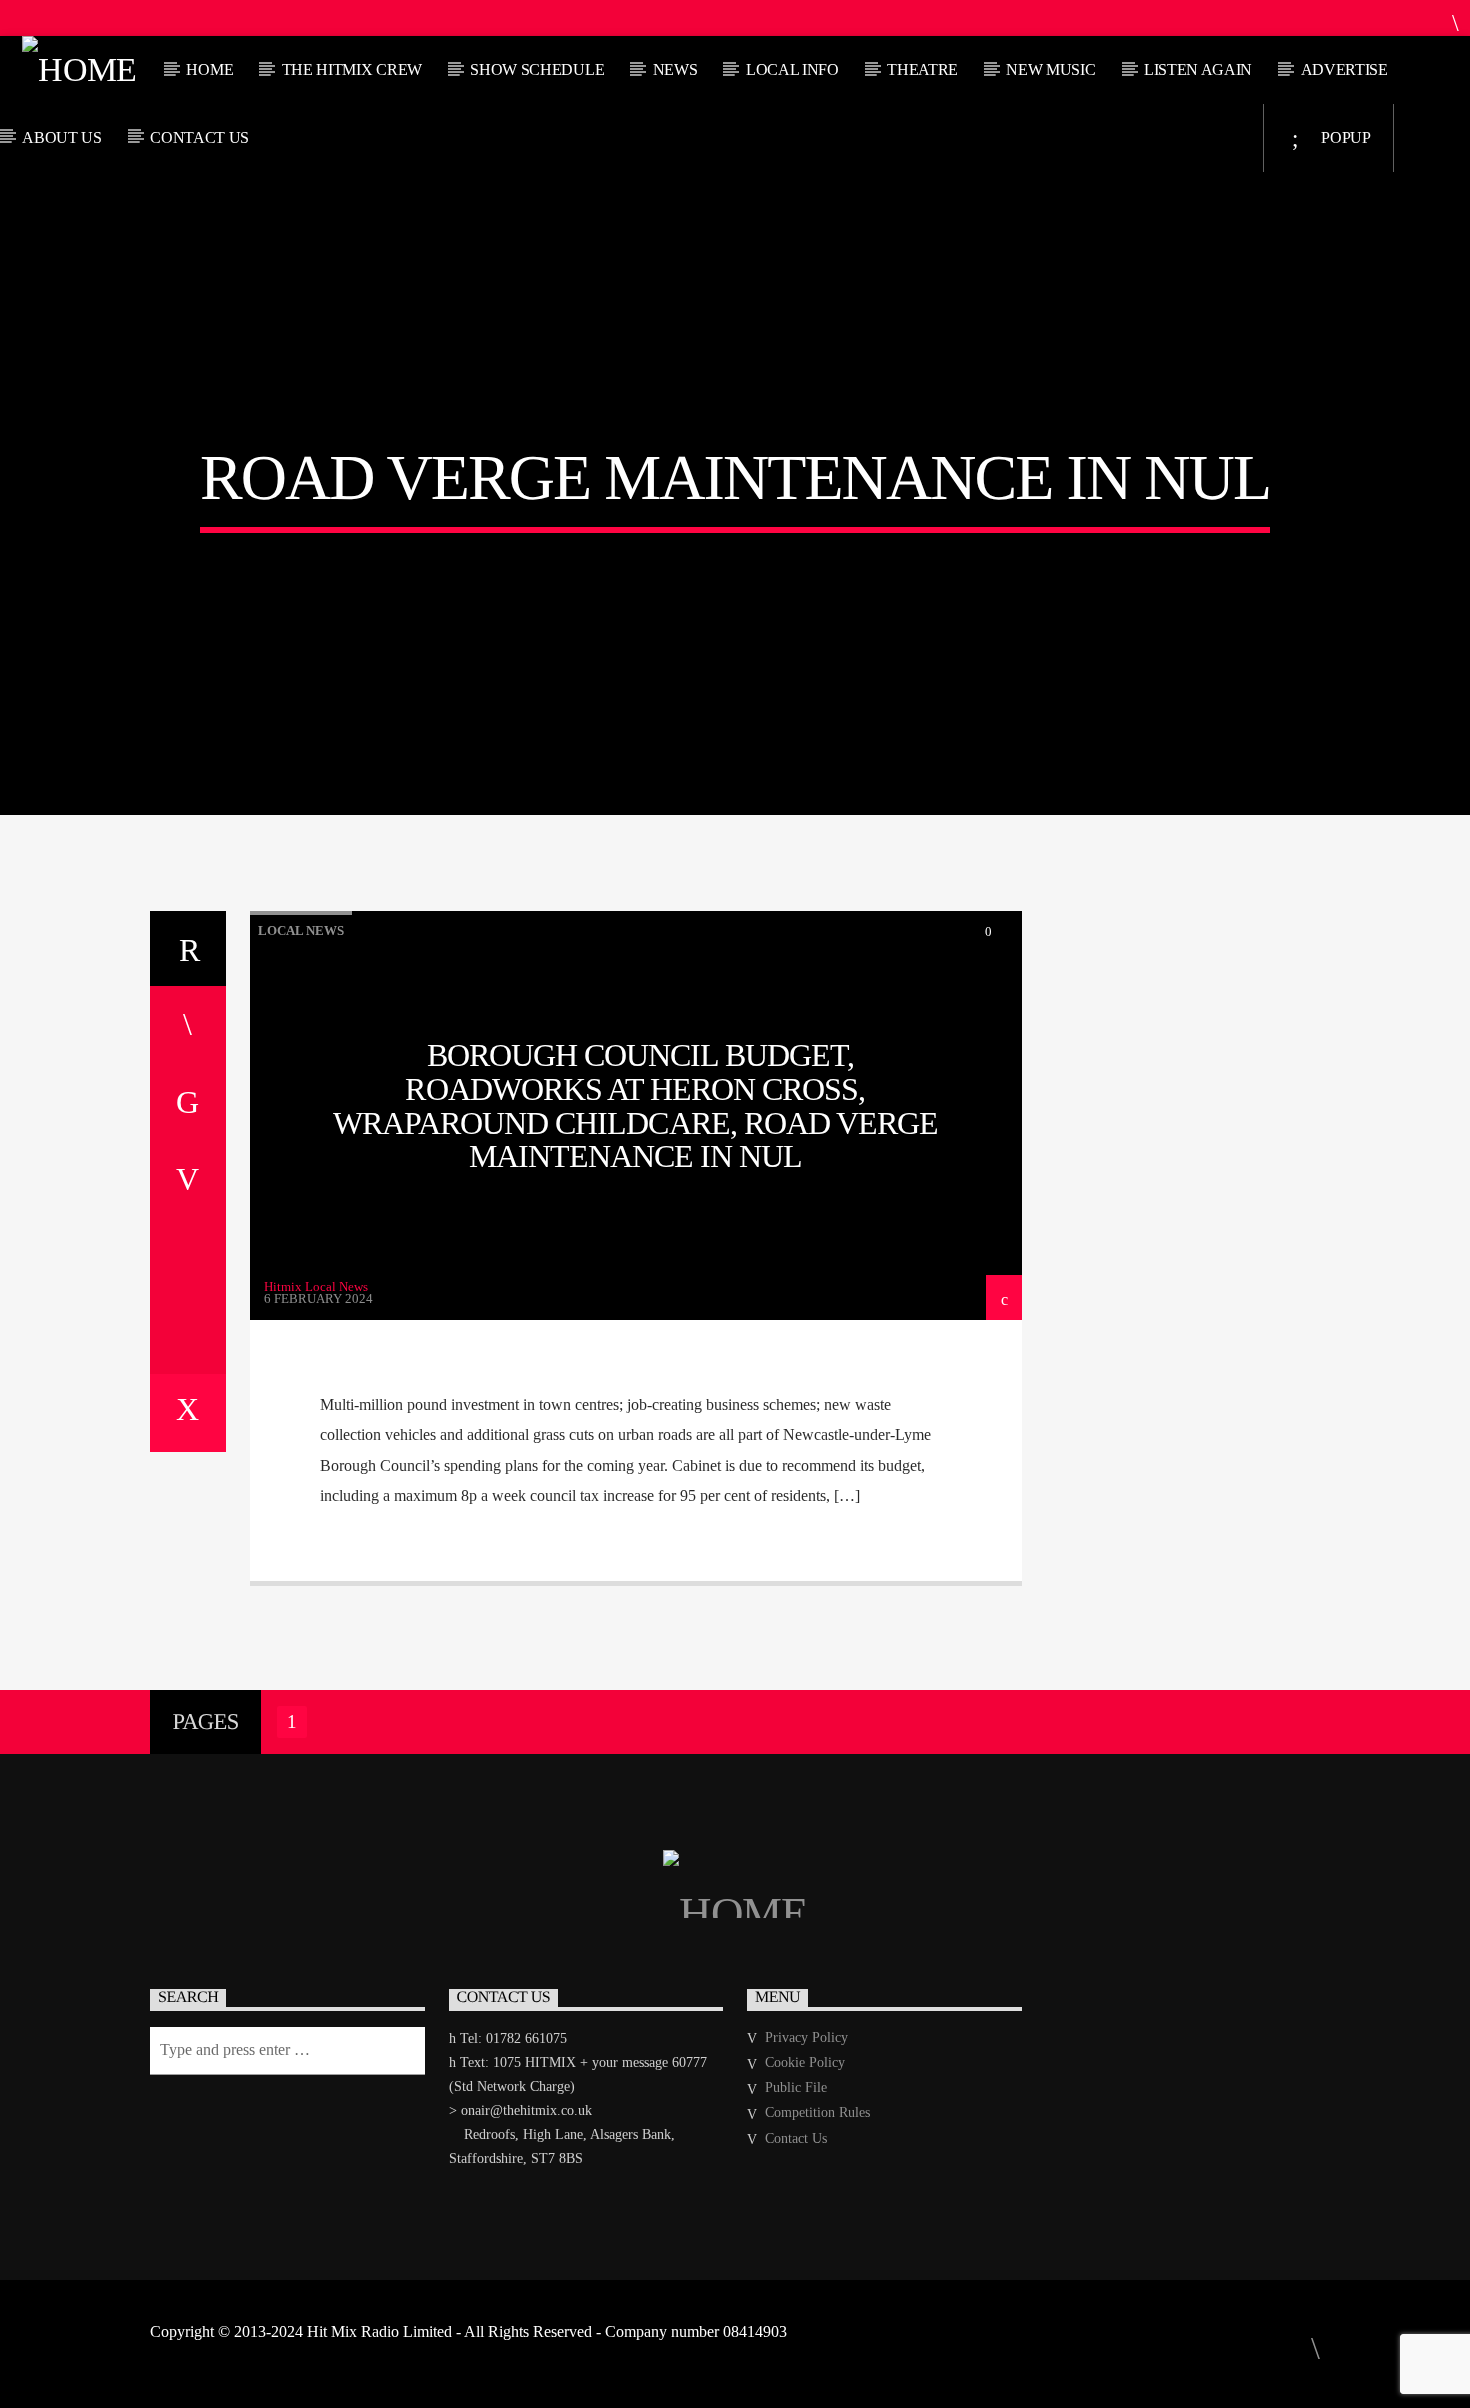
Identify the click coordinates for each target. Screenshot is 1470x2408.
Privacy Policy (806, 2037)
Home (209, 69)
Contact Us (199, 137)
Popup (1344, 137)
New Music (1050, 69)
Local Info (792, 69)
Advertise (1344, 69)
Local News (301, 930)
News (675, 69)
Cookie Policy (805, 2062)
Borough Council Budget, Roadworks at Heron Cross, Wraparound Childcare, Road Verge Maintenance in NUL (635, 1105)
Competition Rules (817, 2112)
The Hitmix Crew (352, 69)
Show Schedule (537, 69)
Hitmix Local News (316, 1286)
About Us (61, 137)
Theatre (922, 69)
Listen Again (1198, 69)
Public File (796, 2087)
